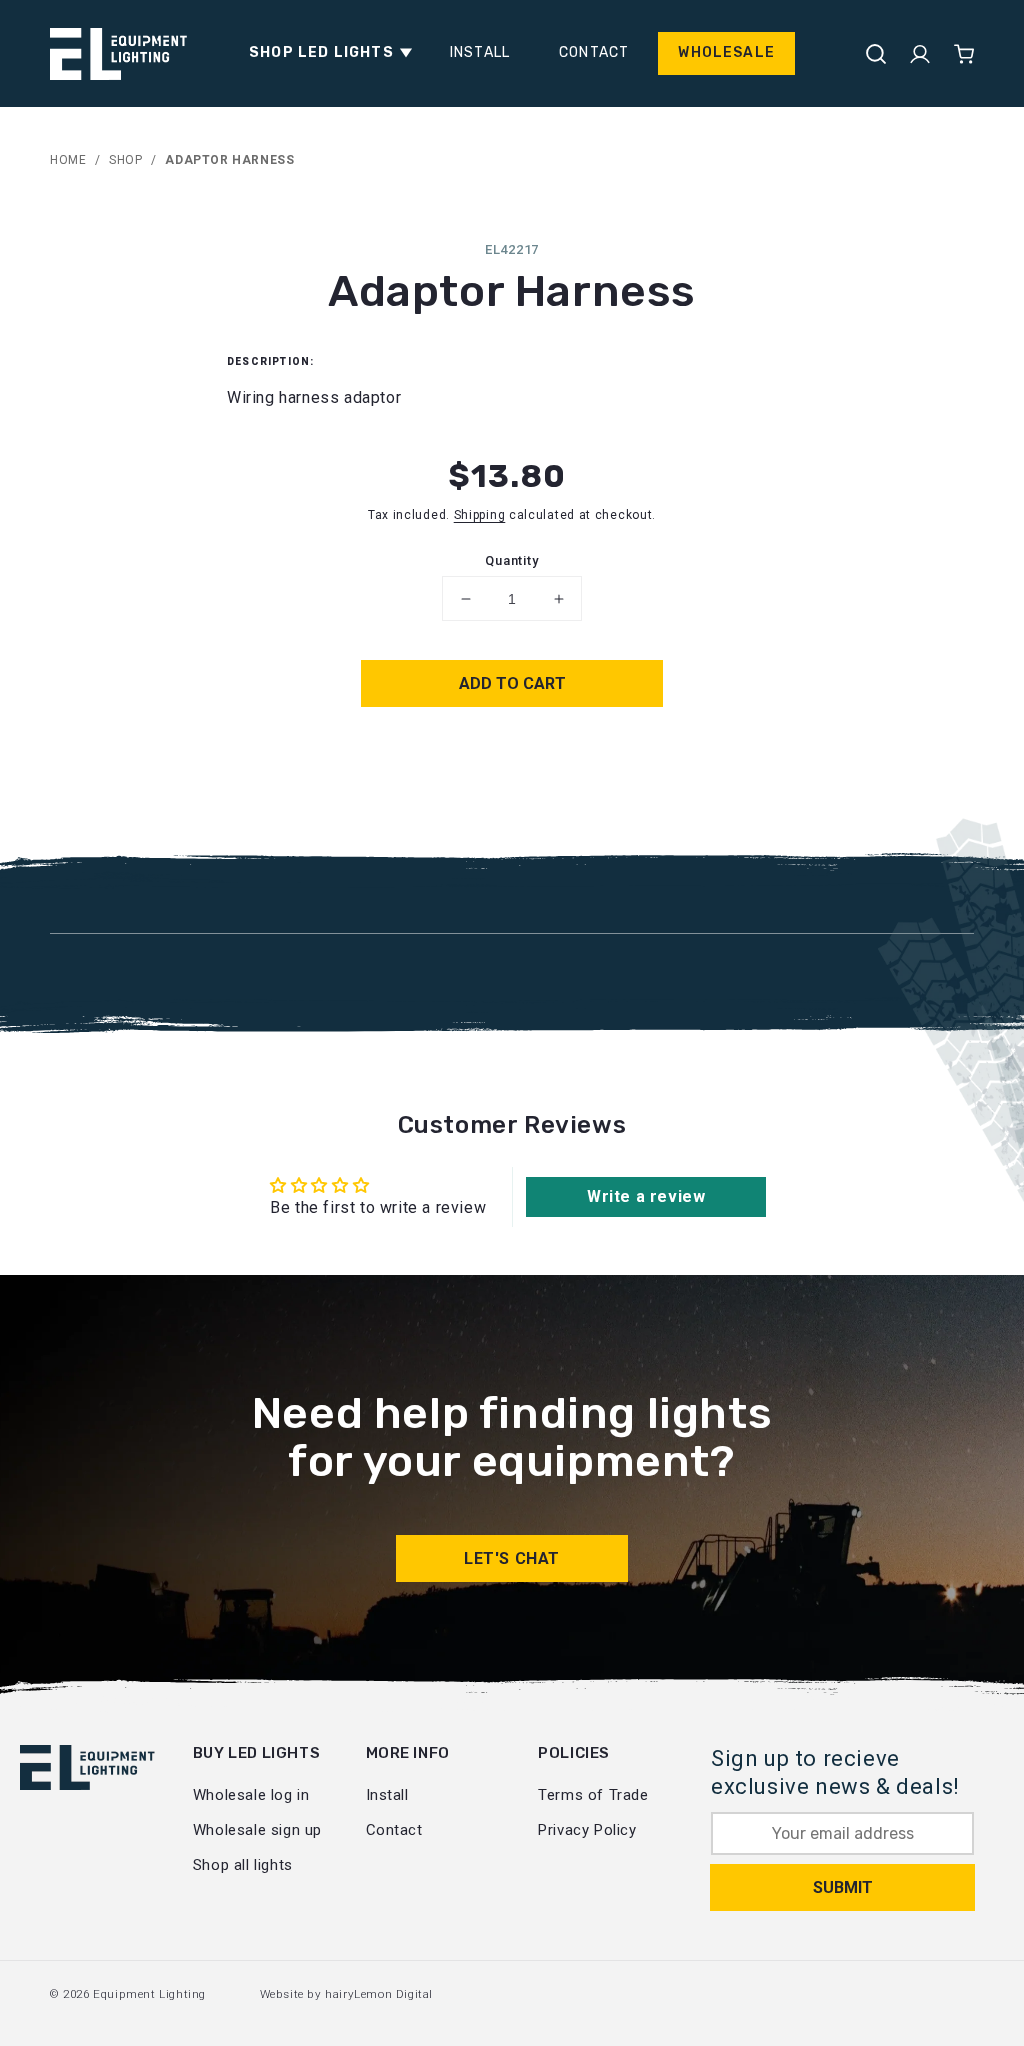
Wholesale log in (251, 1795)
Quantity (511, 560)
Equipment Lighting (149, 1994)
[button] (325, 53)
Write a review (646, 1196)
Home (68, 160)
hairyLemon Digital (379, 1994)
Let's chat (512, 1558)
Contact (394, 1830)
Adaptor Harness (229, 160)
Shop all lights (243, 1865)
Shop (125, 160)
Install (387, 1795)
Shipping (480, 515)
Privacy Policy (587, 1830)
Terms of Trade (593, 1795)
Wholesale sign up (257, 1830)
